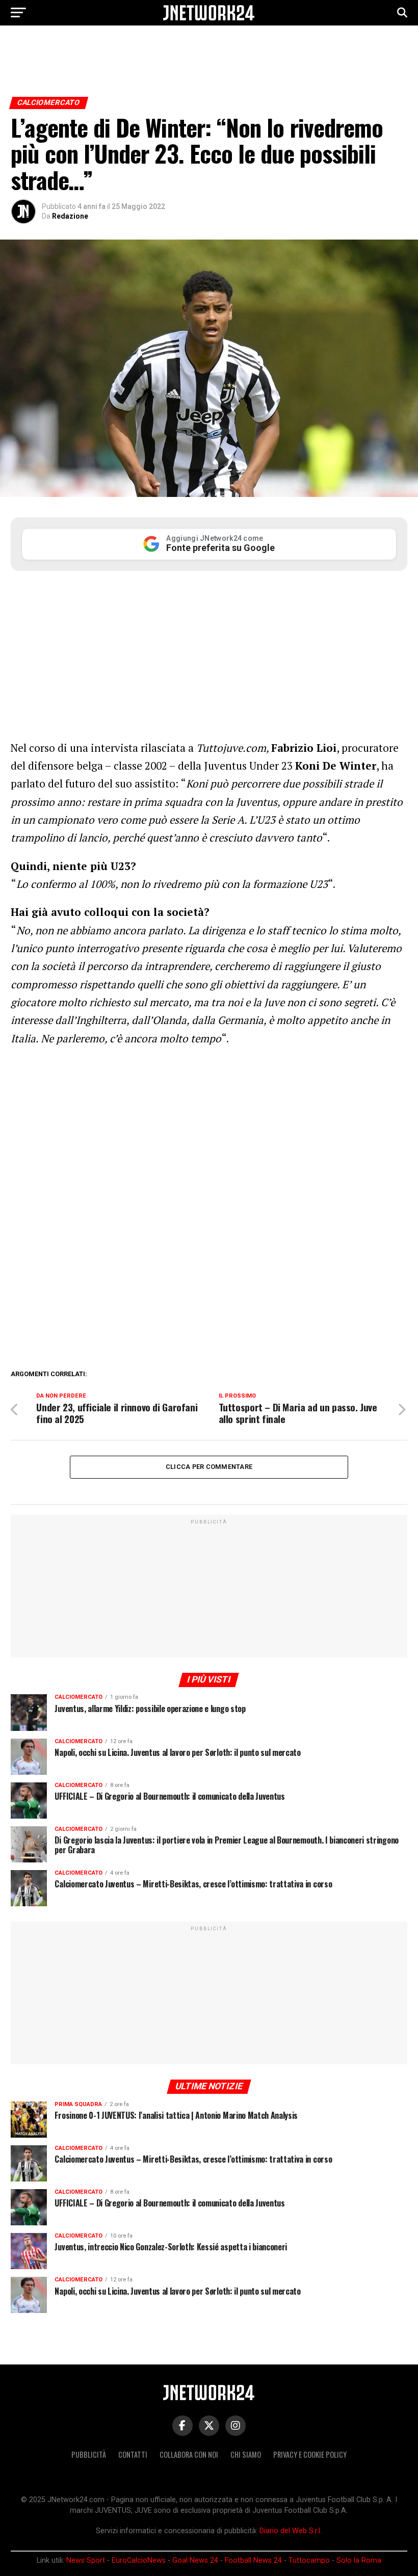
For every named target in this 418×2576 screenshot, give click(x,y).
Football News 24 (253, 2560)
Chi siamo (246, 2454)
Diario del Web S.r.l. (291, 2531)
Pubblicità (89, 2454)
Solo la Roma (359, 2560)
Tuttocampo (309, 2560)
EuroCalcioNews (139, 2560)
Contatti (133, 2454)
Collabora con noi (189, 2454)
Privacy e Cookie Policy (310, 2454)
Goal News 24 (195, 2560)
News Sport (86, 2560)
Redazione (70, 216)
